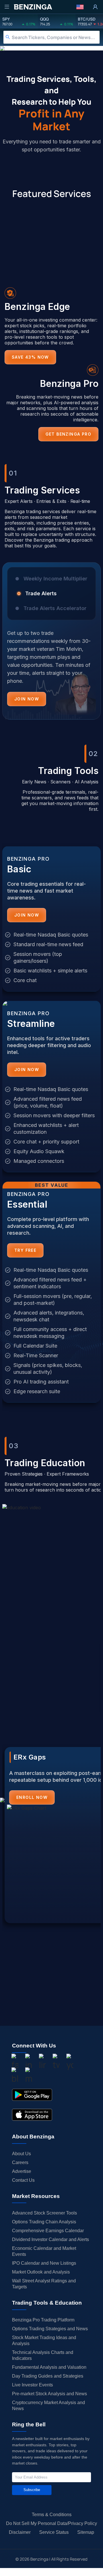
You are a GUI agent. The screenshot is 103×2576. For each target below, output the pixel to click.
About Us (21, 2154)
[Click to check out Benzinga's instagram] (29, 2063)
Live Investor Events (32, 2385)
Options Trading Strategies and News (50, 2329)
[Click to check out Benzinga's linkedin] (42, 2063)
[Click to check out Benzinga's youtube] (70, 2063)
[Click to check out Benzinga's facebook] (15, 2063)
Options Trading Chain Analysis (44, 2222)
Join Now (27, 699)
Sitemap (86, 2532)
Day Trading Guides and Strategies (48, 2376)
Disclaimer (20, 2532)
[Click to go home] (33, 7)
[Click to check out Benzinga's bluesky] (15, 2076)
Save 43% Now (30, 357)
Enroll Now (32, 1797)
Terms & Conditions (52, 2515)
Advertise (22, 2171)
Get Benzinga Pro (68, 434)
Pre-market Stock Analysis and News (49, 2394)
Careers (20, 2162)
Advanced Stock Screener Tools (44, 2213)
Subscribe (32, 2490)
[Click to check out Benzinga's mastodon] (29, 2076)
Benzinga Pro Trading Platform (43, 2320)
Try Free (25, 1250)
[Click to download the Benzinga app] (32, 2095)
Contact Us (23, 2180)
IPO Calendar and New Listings (44, 2263)
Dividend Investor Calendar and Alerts (50, 2239)
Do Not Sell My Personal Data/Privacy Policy (51, 2523)
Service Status (54, 2532)
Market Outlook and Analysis (41, 2272)
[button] (80, 7)
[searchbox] (56, 37)
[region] (51, 645)
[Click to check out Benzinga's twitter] (56, 2063)
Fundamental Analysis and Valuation (49, 2367)
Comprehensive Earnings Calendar (48, 2231)
